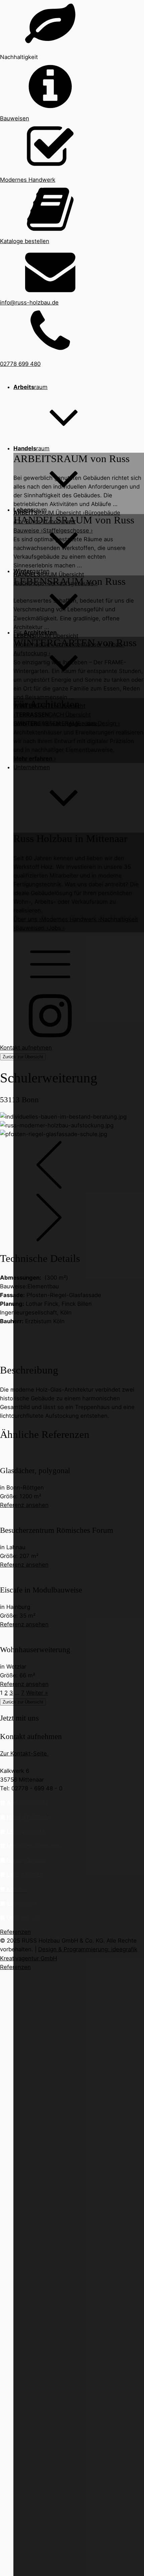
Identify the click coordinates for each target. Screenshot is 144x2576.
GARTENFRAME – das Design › (68, 723)
